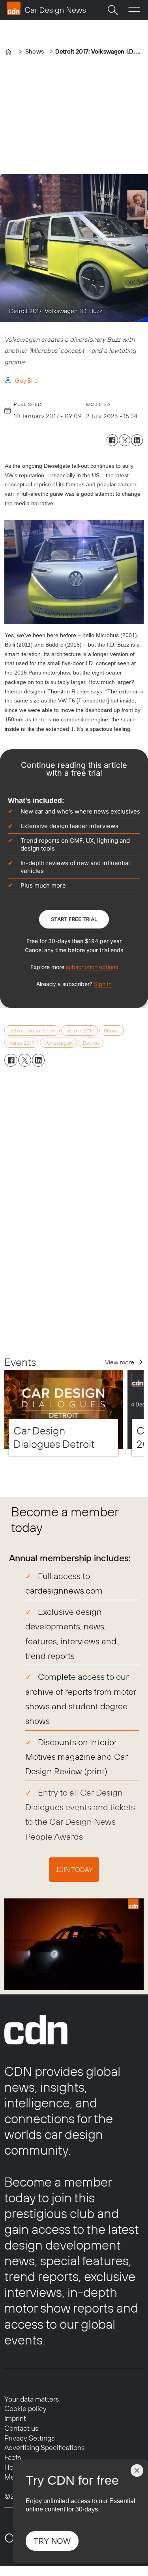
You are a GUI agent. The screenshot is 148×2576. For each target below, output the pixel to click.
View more (120, 1362)
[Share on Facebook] (112, 440)
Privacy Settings (29, 2438)
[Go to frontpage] (46, 8)
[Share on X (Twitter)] (125, 440)
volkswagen (58, 1043)
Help (12, 2467)
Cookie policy (25, 2408)
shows (112, 1030)
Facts (13, 2457)
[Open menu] (134, 10)
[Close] (137, 2470)
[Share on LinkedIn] (137, 440)
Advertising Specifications (44, 2447)
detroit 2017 (80, 1030)
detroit (91, 1043)
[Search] (112, 10)
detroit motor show (32, 1030)
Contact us (21, 2428)
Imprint (15, 2418)
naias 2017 (21, 1043)
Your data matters (32, 2399)
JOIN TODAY (74, 1869)
